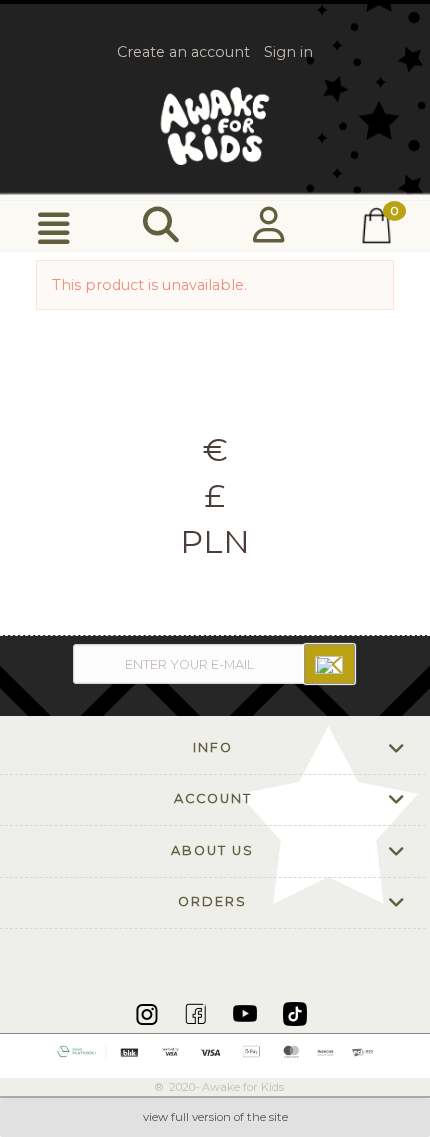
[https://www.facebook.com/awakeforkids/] (197, 1013)
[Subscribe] (329, 664)
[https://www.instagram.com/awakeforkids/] (148, 1013)
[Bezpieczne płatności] (215, 1050)
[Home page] (215, 126)
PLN (215, 542)
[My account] (269, 225)
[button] (54, 227)
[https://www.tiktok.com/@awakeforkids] (295, 1013)
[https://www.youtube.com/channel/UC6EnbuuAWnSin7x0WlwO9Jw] (246, 1013)
